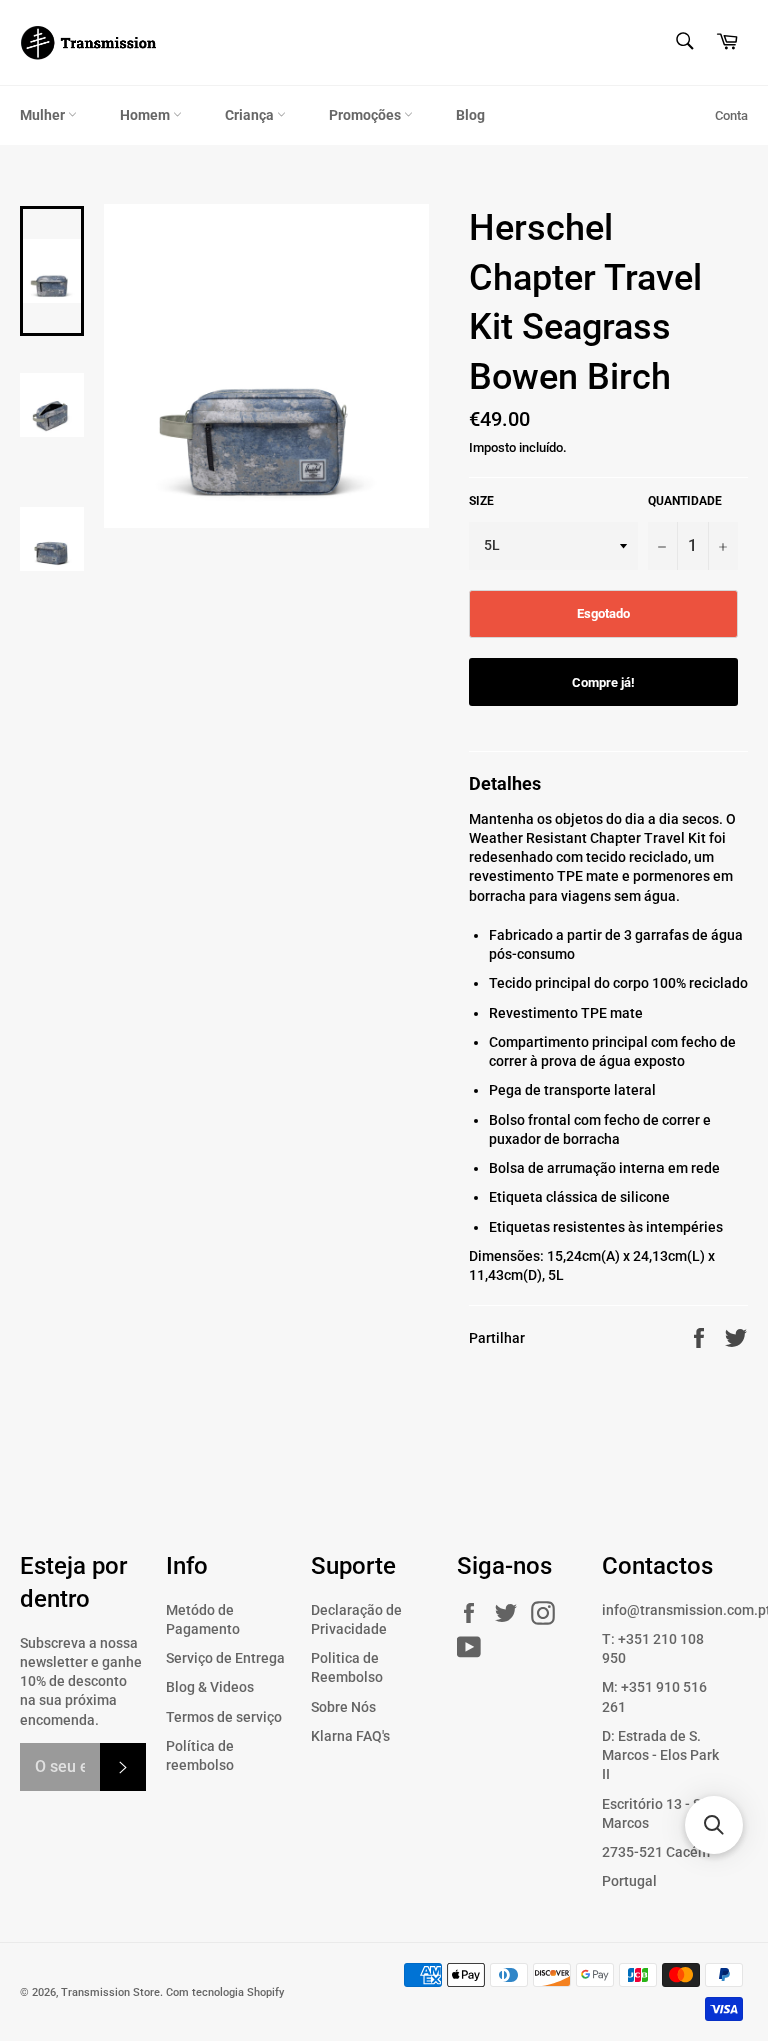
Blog (470, 115)
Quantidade (685, 501)
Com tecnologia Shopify (225, 1992)
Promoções (366, 115)
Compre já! (603, 682)
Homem (146, 115)
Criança (251, 115)
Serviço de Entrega (225, 1658)
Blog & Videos (210, 1687)
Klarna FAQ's (350, 1736)
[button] (714, 1825)
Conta (731, 115)
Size (481, 501)
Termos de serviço (224, 1717)
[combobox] (683, 42)
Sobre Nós (343, 1707)
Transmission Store (110, 1992)
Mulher (44, 115)
